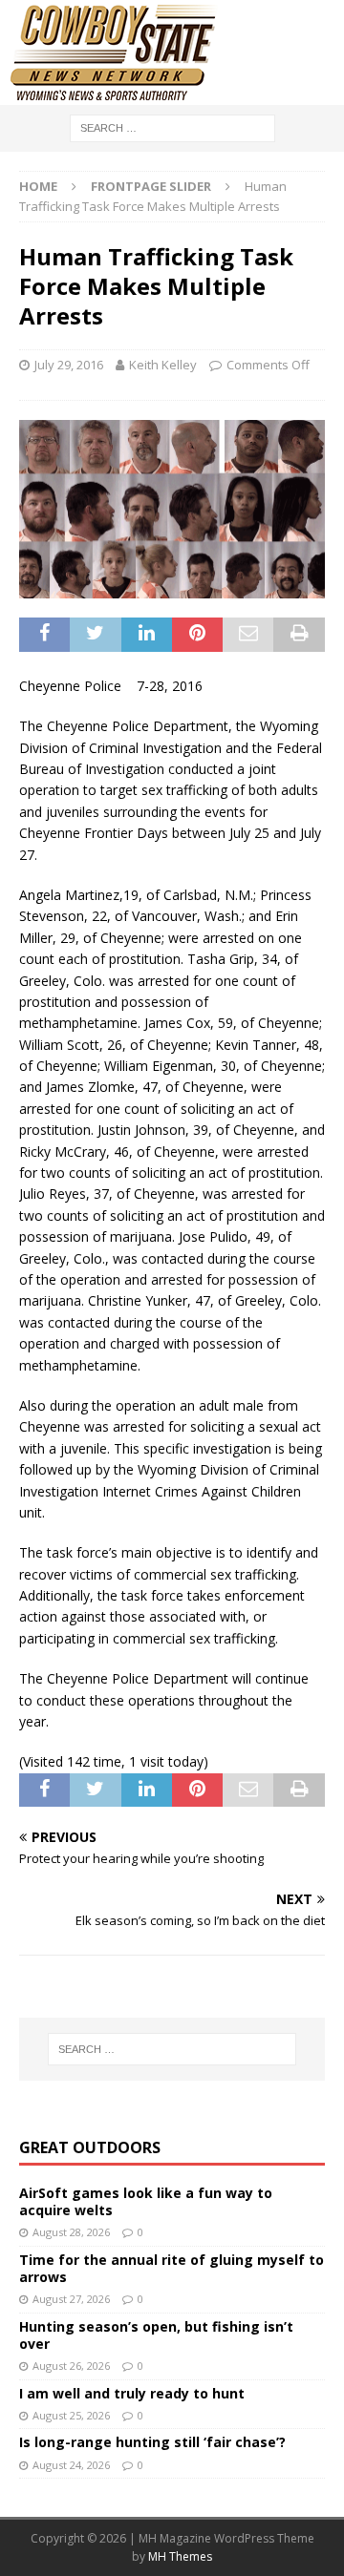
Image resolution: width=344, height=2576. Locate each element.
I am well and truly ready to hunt (132, 2393)
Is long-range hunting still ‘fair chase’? (152, 2442)
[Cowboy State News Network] (115, 94)
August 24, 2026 (71, 2465)
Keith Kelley (163, 365)
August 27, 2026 (71, 2299)
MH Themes (180, 2556)
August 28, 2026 (71, 2232)
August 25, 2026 (71, 2415)
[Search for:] (172, 126)
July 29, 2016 (69, 365)
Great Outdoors (90, 2147)
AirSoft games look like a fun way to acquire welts (146, 2201)
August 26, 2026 (71, 2366)
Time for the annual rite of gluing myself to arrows (172, 2268)
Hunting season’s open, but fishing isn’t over (156, 2335)
